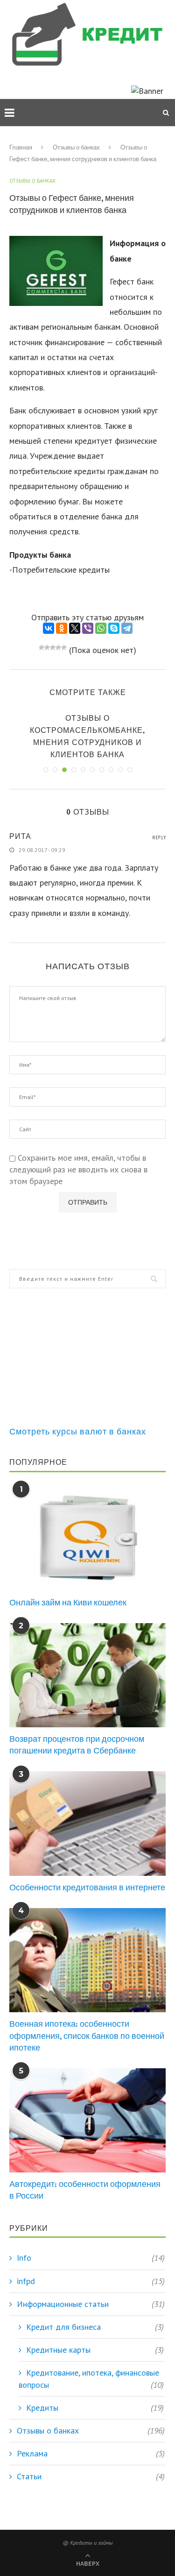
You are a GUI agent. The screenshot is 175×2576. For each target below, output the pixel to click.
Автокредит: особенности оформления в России (85, 2190)
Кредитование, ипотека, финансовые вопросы (91, 2378)
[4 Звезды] (58, 647)
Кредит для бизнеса (95, 2327)
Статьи (91, 2476)
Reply (159, 838)
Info (91, 2258)
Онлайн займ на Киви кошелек (68, 1602)
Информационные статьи (91, 2304)
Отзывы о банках (76, 147)
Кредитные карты (95, 2350)
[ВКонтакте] (49, 628)
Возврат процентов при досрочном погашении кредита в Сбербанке (77, 1745)
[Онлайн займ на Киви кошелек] (87, 1538)
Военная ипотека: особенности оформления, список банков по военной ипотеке (87, 2035)
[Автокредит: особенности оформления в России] (87, 2120)
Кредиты (95, 2408)
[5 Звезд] (64, 647)
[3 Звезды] (53, 647)
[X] (75, 628)
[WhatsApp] (101, 628)
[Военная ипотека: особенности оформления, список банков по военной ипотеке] (87, 1960)
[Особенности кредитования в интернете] (87, 1823)
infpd (91, 2281)
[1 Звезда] (42, 647)
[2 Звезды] (47, 647)
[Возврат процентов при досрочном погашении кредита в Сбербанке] (87, 1675)
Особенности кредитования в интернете (87, 1887)
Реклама (91, 2453)
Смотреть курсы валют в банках (78, 1431)
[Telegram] (127, 628)
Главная (21, 147)
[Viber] (88, 628)
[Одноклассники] (62, 628)
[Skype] (114, 628)
